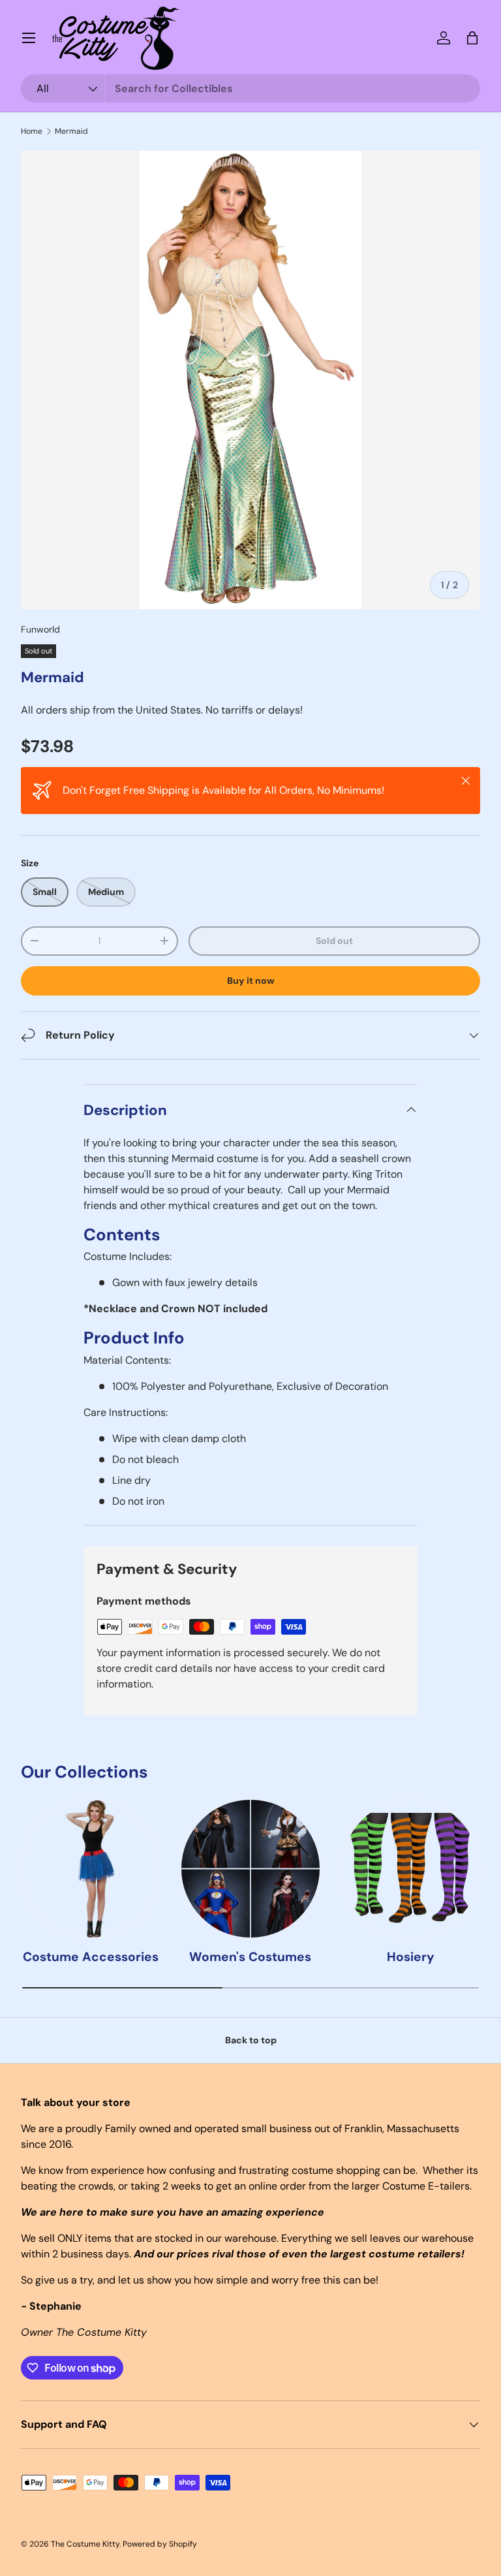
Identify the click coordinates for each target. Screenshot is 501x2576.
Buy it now (251, 981)
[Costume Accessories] (90, 1869)
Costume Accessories (91, 1957)
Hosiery (411, 1957)
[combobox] (250, 88)
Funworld (40, 629)
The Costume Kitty (85, 2544)
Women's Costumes (250, 1957)
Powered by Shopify (160, 2544)
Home (32, 131)
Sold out (334, 941)
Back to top (251, 2040)
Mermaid (71, 131)
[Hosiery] (411, 1869)
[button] (472, 38)
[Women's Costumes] (250, 1869)
